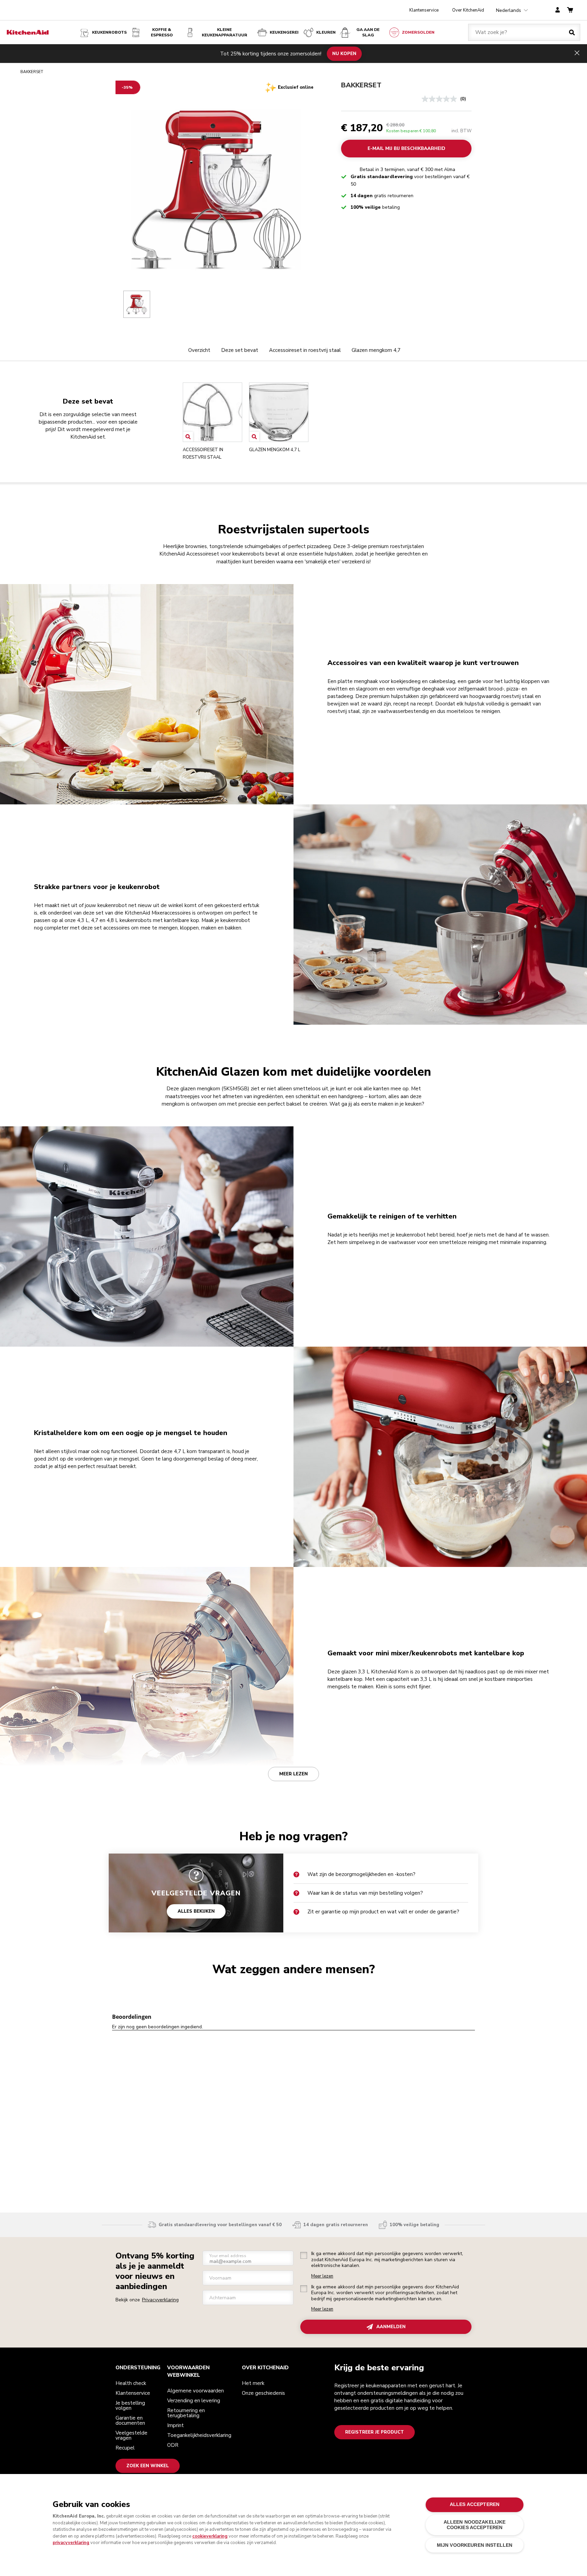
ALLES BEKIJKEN (196, 1911)
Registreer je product (375, 2432)
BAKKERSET (361, 85)
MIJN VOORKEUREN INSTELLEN (475, 2545)
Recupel (125, 2448)
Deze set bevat (240, 350)
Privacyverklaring (160, 2300)
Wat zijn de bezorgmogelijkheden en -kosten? (361, 1874)
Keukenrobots (109, 32)
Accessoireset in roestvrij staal (305, 350)
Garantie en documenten (130, 2420)
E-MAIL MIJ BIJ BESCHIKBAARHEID (406, 149)
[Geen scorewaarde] (441, 99)
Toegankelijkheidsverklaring (199, 2435)
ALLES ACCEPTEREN (475, 2504)
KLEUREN (326, 32)
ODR (173, 2445)
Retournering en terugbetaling (186, 2413)
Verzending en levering (194, 2401)
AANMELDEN (391, 2327)
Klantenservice (424, 10)
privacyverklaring (71, 2543)
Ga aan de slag (368, 32)
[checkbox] (304, 2255)
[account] (558, 10)
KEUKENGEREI (284, 32)
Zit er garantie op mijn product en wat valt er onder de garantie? (383, 1912)
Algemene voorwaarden (195, 2391)
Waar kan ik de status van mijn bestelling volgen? (365, 1893)
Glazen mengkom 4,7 (376, 350)
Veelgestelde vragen (131, 2435)
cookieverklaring (210, 2536)
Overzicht (199, 350)
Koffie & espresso (162, 32)
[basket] (570, 10)
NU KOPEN (344, 53)
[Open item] (188, 437)
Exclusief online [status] (296, 87)
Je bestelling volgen (130, 2406)
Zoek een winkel (148, 2466)
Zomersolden (418, 32)
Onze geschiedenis (263, 2393)
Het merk (253, 2383)
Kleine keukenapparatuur (225, 32)
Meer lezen (293, 1774)
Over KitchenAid (468, 10)
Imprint (175, 2425)
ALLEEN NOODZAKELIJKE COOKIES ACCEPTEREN (475, 2525)
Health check (131, 2383)
